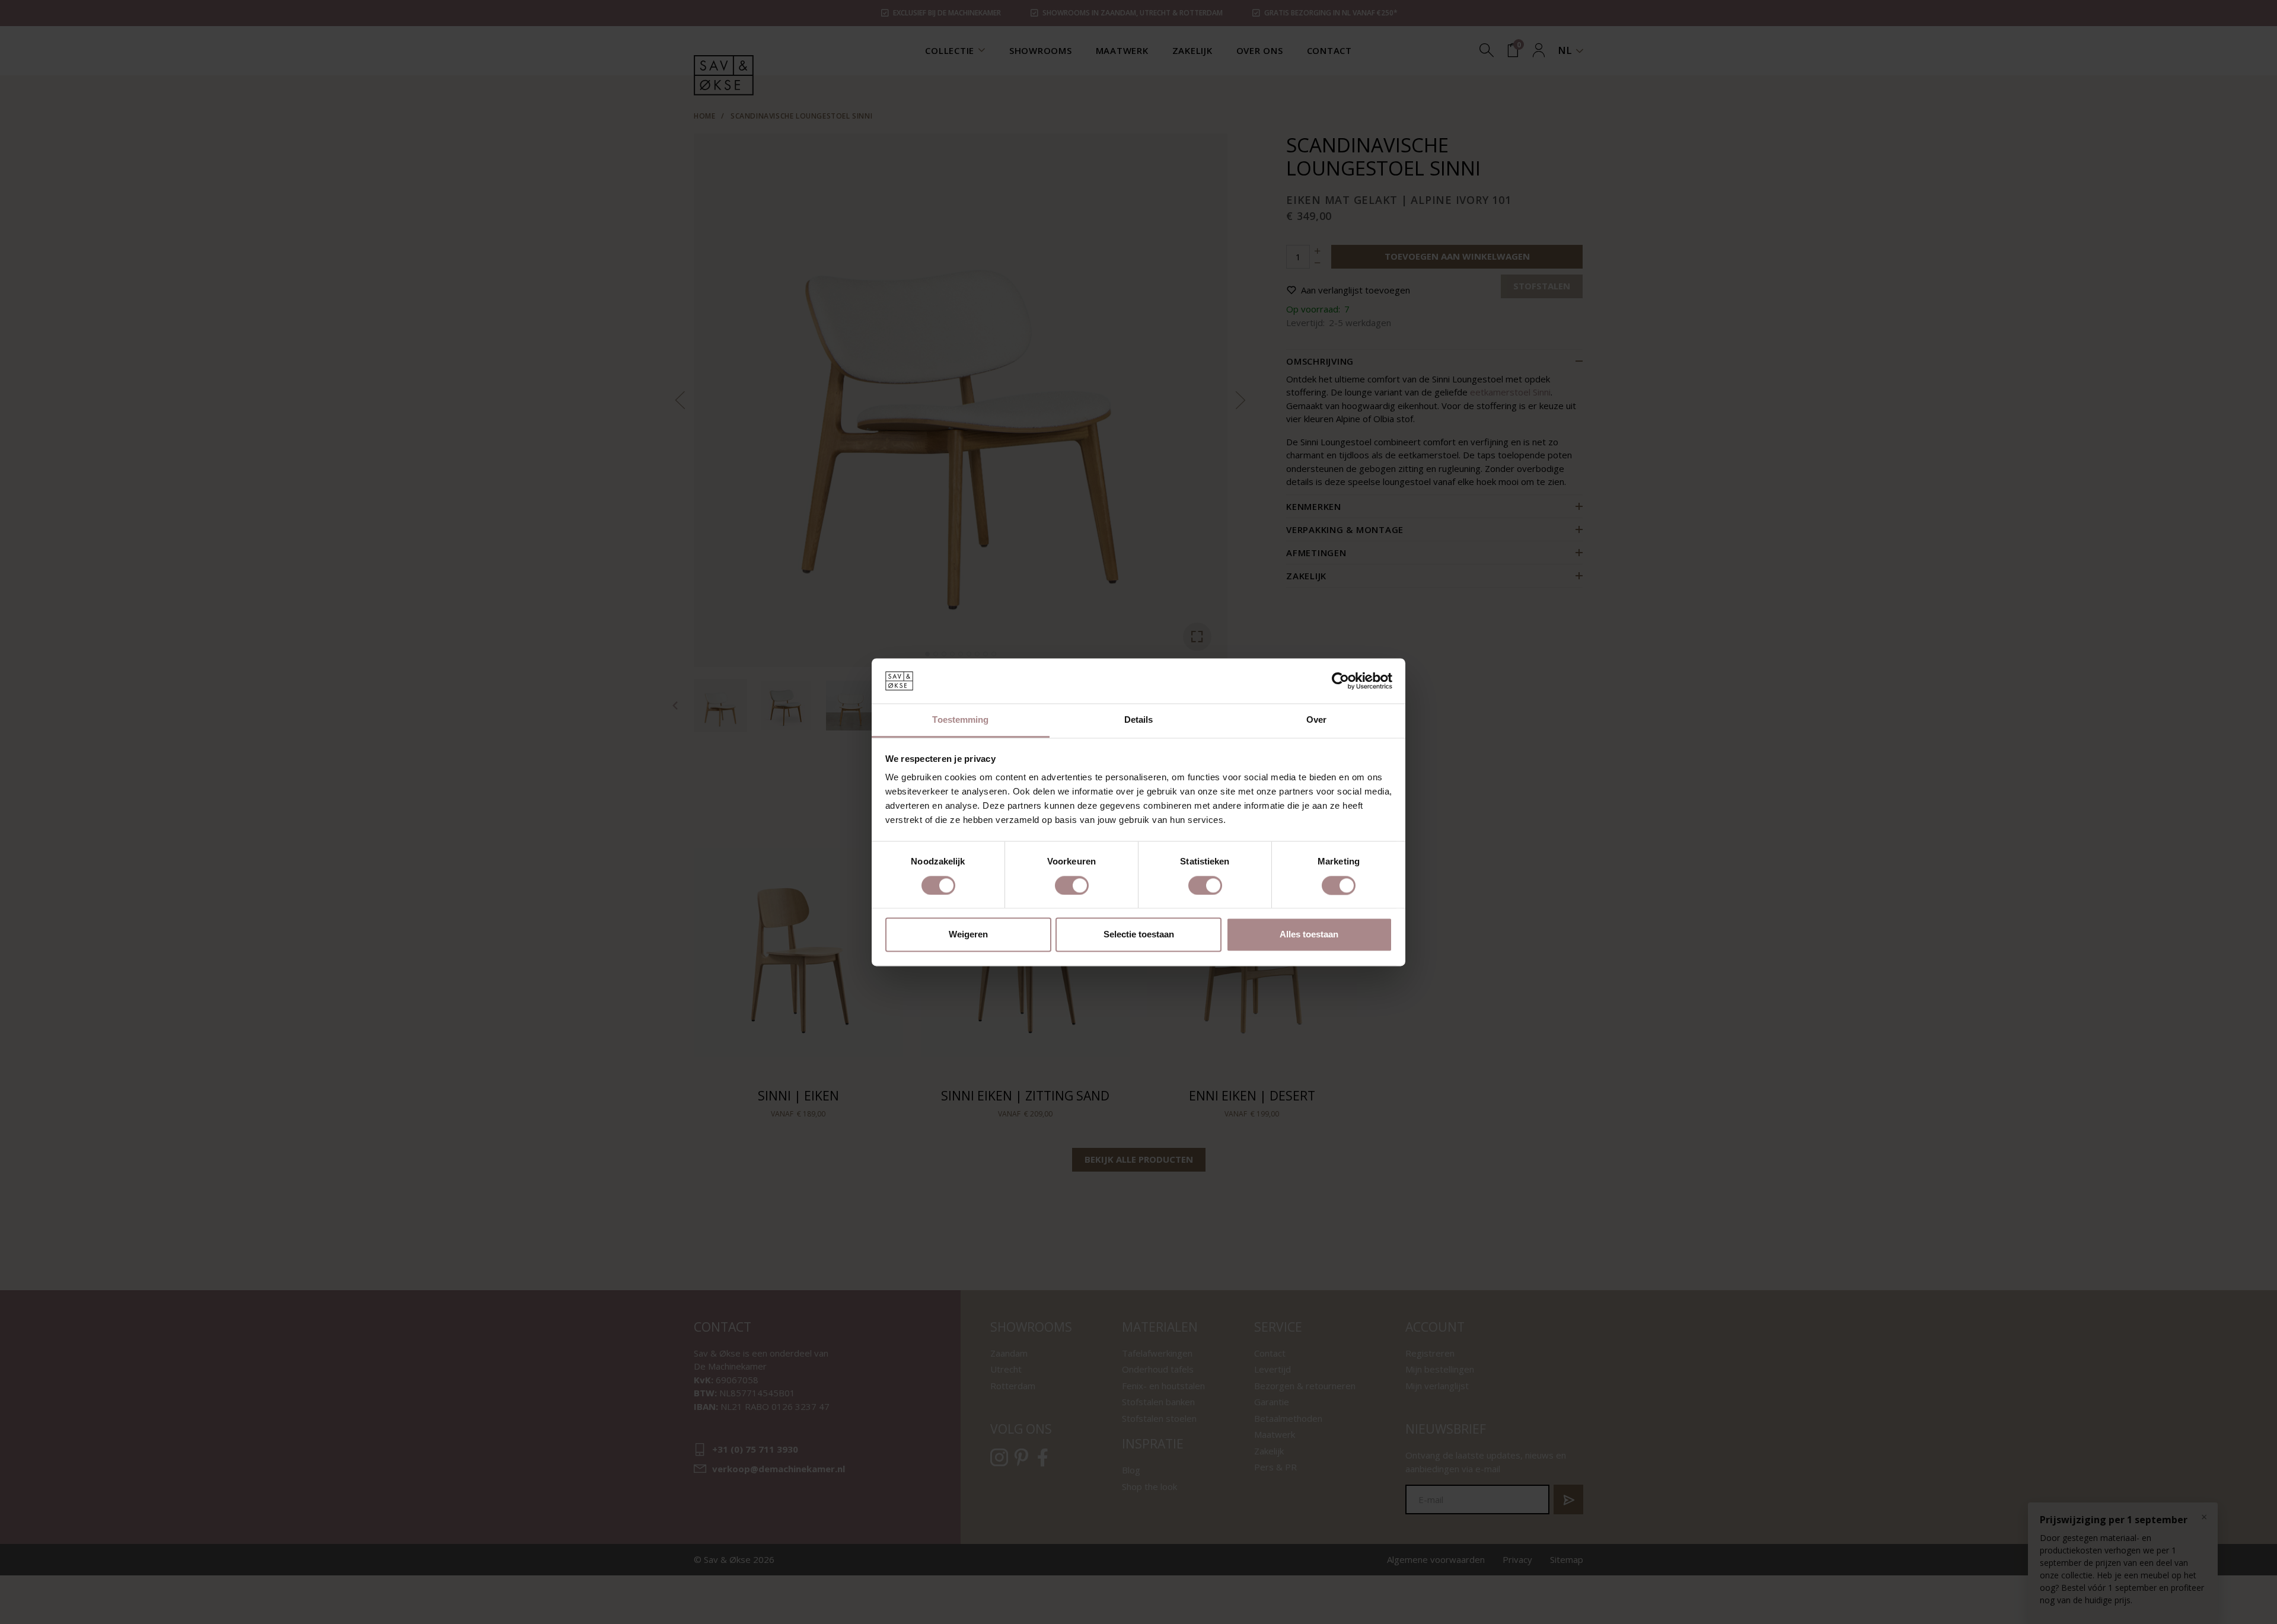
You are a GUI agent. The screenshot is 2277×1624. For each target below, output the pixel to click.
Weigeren (968, 935)
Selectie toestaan (1139, 935)
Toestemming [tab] (960, 720)
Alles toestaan (1309, 935)
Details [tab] (1139, 720)
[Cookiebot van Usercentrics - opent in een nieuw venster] (1340, 681)
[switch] (1072, 885)
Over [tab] (1316, 720)
